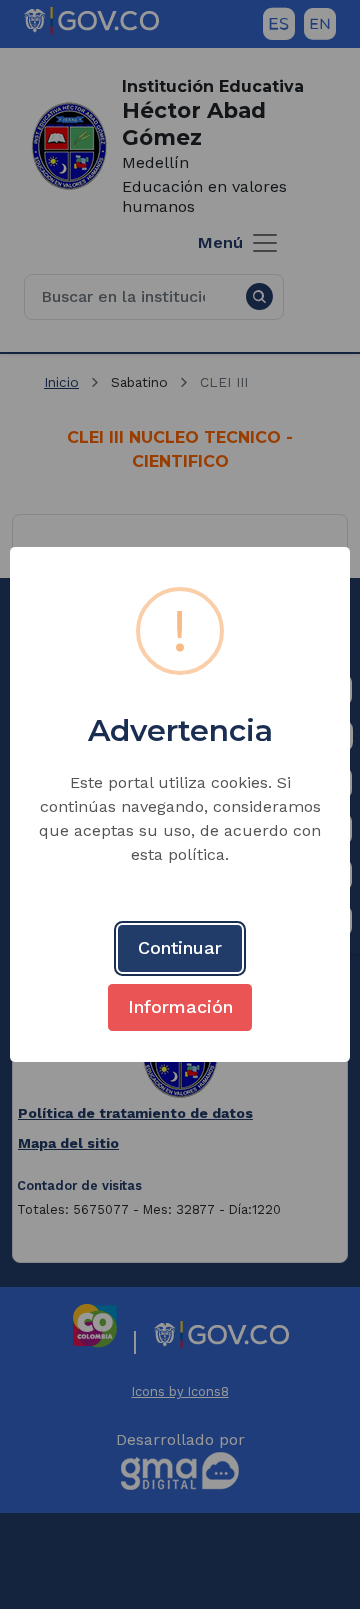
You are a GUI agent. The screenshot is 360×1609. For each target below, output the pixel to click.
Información (180, 1006)
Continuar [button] (180, 947)
